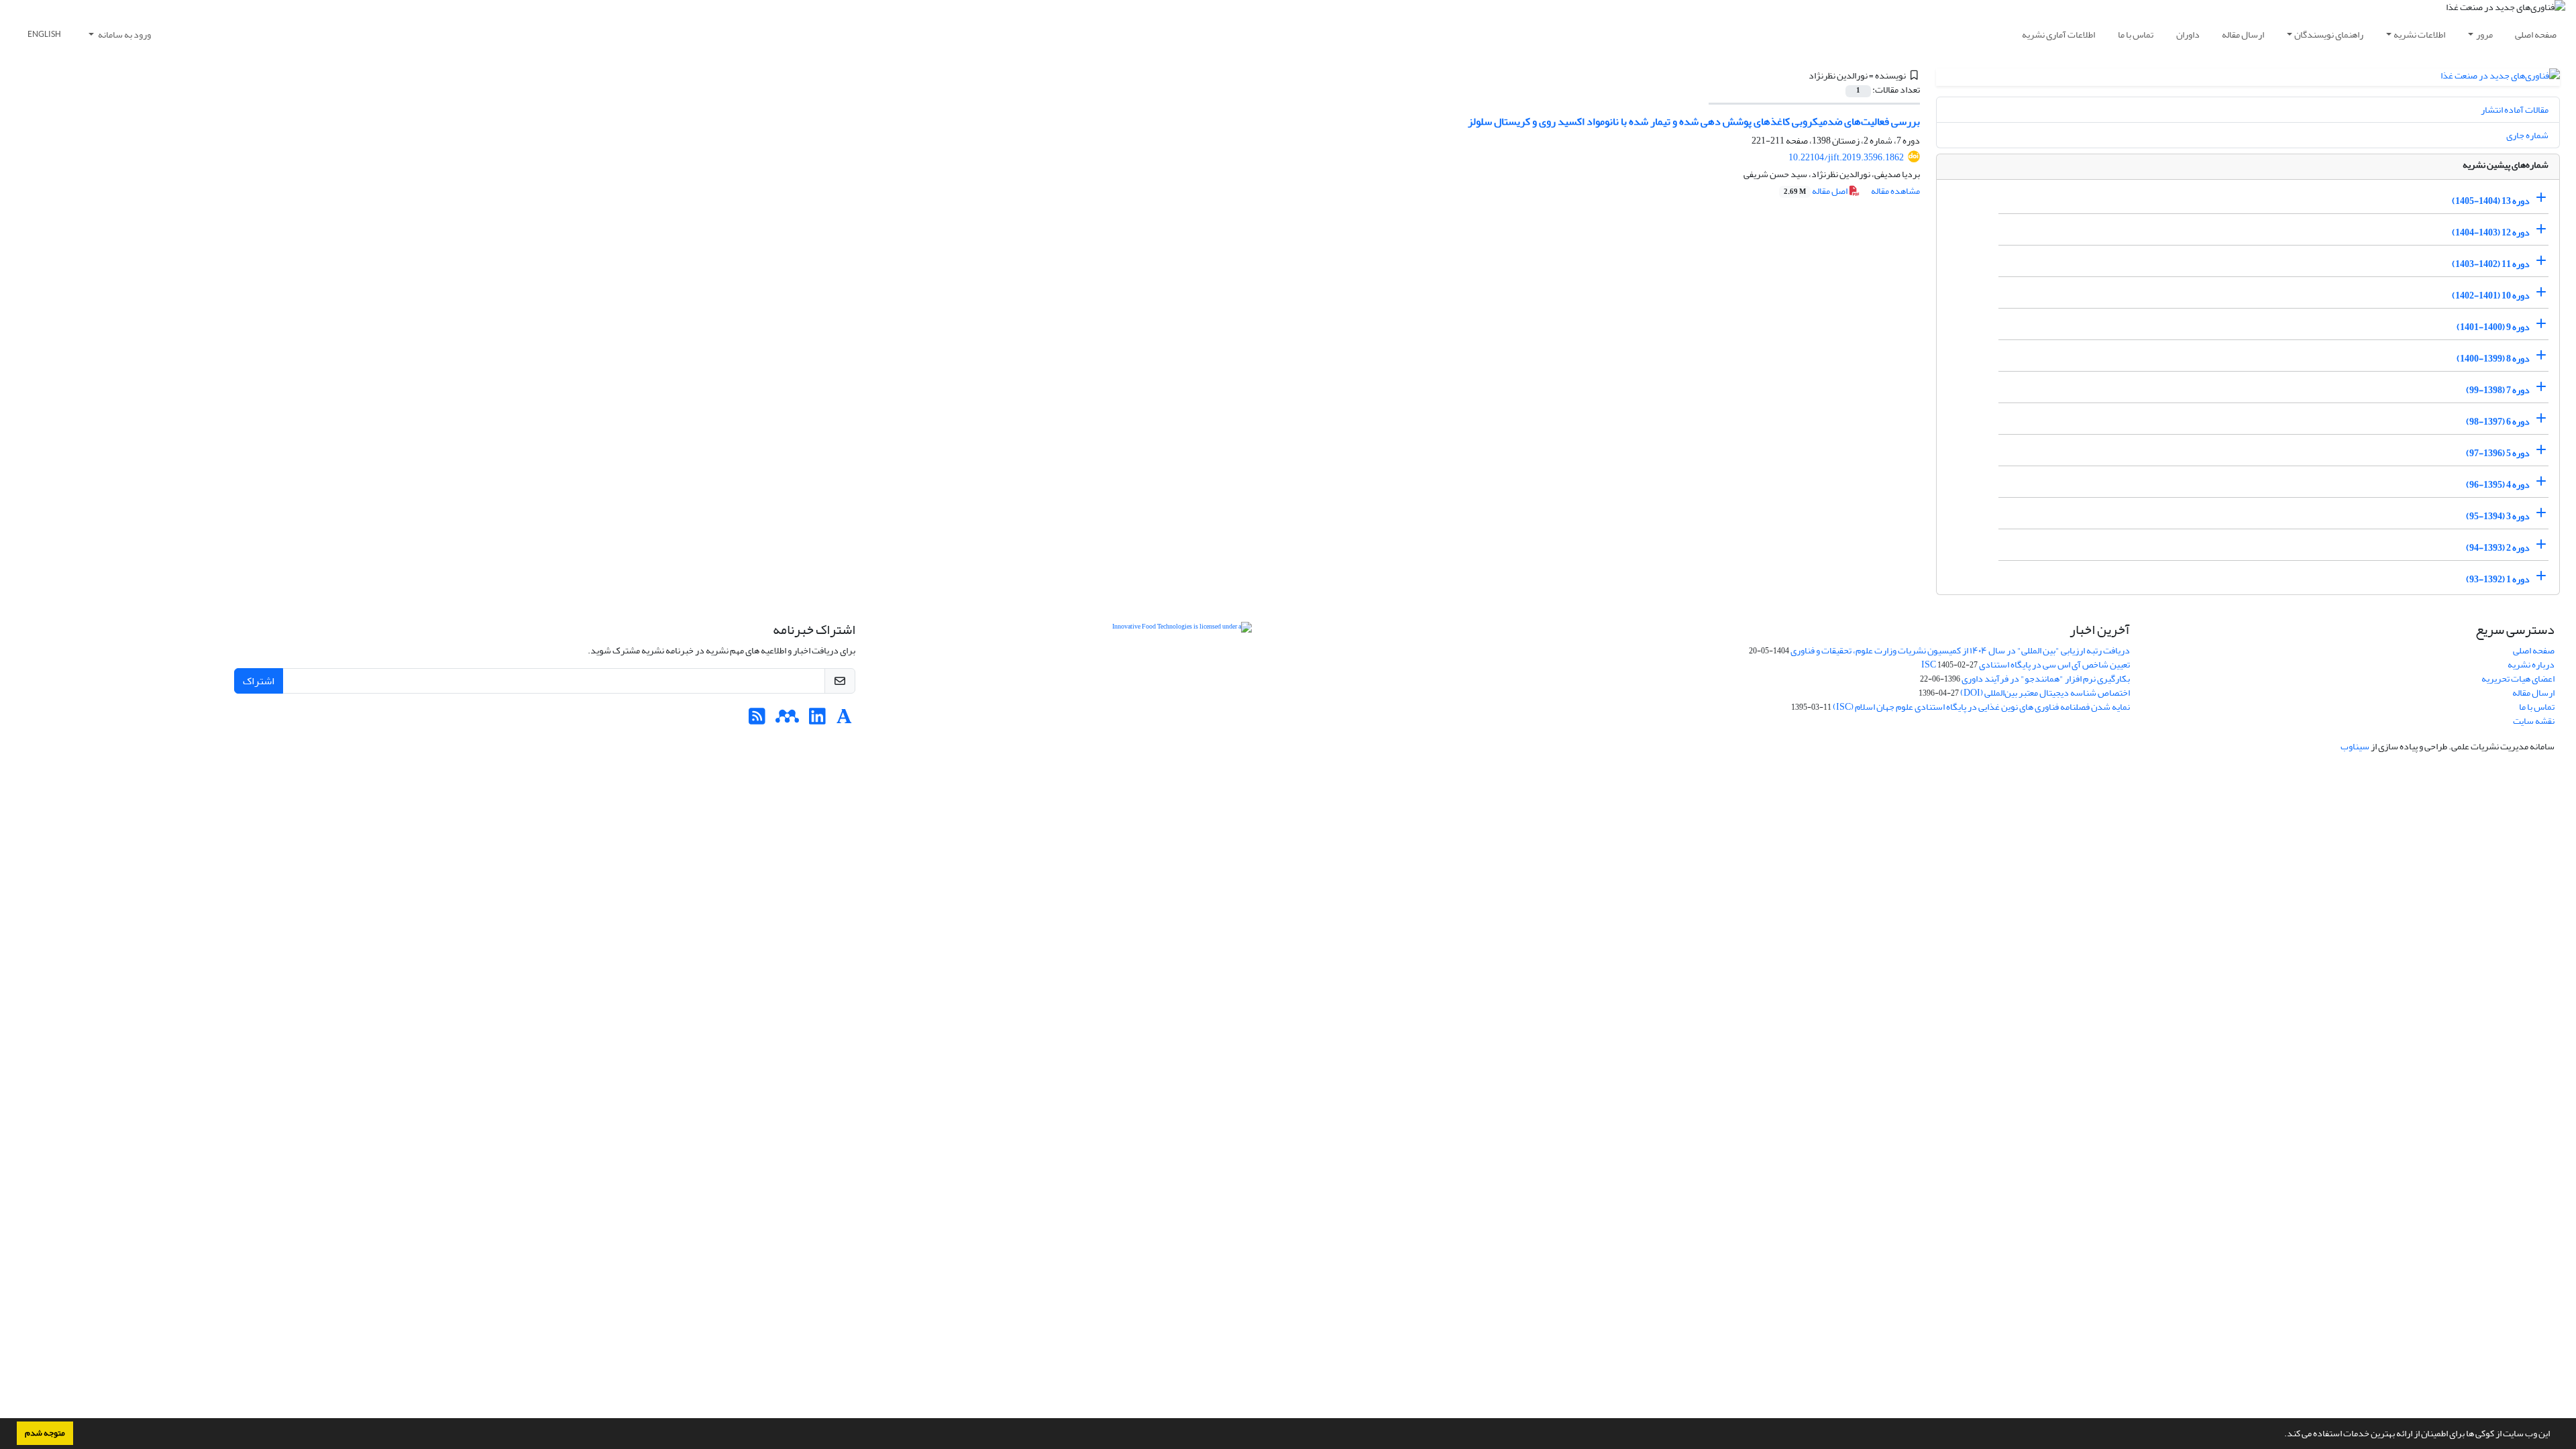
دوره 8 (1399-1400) (2493, 359)
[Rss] (757, 720)
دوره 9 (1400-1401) (2493, 327)
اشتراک (259, 681)
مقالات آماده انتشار (2515, 110)
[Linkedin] (817, 720)
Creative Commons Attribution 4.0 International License (1283, 654)
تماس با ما (2136, 35)
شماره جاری (2527, 135)
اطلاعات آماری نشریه (2058, 35)
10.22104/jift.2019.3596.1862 (1846, 157)
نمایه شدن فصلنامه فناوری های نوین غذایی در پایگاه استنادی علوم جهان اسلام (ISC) (1981, 707)
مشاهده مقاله (1895, 191)
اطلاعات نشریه (2419, 35)
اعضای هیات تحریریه (2518, 679)
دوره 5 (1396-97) (2498, 453)
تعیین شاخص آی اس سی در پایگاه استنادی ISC (2026, 664)
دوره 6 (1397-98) (2498, 422)
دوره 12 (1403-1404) (2491, 232)
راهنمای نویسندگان (2329, 35)
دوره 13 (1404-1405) (2491, 201)
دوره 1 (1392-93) (2498, 579)
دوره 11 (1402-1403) (2491, 264)
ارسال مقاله (2243, 35)
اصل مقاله (1816, 191)
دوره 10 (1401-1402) (2491, 296)
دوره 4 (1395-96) (2498, 485)
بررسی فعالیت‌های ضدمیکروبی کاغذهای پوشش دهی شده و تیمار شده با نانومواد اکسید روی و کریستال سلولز (1694, 121)
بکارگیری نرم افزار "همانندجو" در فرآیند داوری (2046, 679)
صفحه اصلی (2536, 35)
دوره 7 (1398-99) (2498, 390)
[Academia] (844, 720)
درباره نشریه (2531, 664)
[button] (2281, 1435)
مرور (2484, 35)
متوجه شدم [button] (45, 1433)
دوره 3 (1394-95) (2498, 516)
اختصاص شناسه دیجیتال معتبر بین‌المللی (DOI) (2045, 693)
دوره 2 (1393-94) (2498, 548)
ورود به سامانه (124, 35)
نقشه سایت (2534, 721)
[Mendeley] (787, 720)
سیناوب (2355, 746)
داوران (2188, 35)
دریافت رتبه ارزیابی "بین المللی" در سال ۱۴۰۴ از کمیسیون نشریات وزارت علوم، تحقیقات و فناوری (1960, 650)
